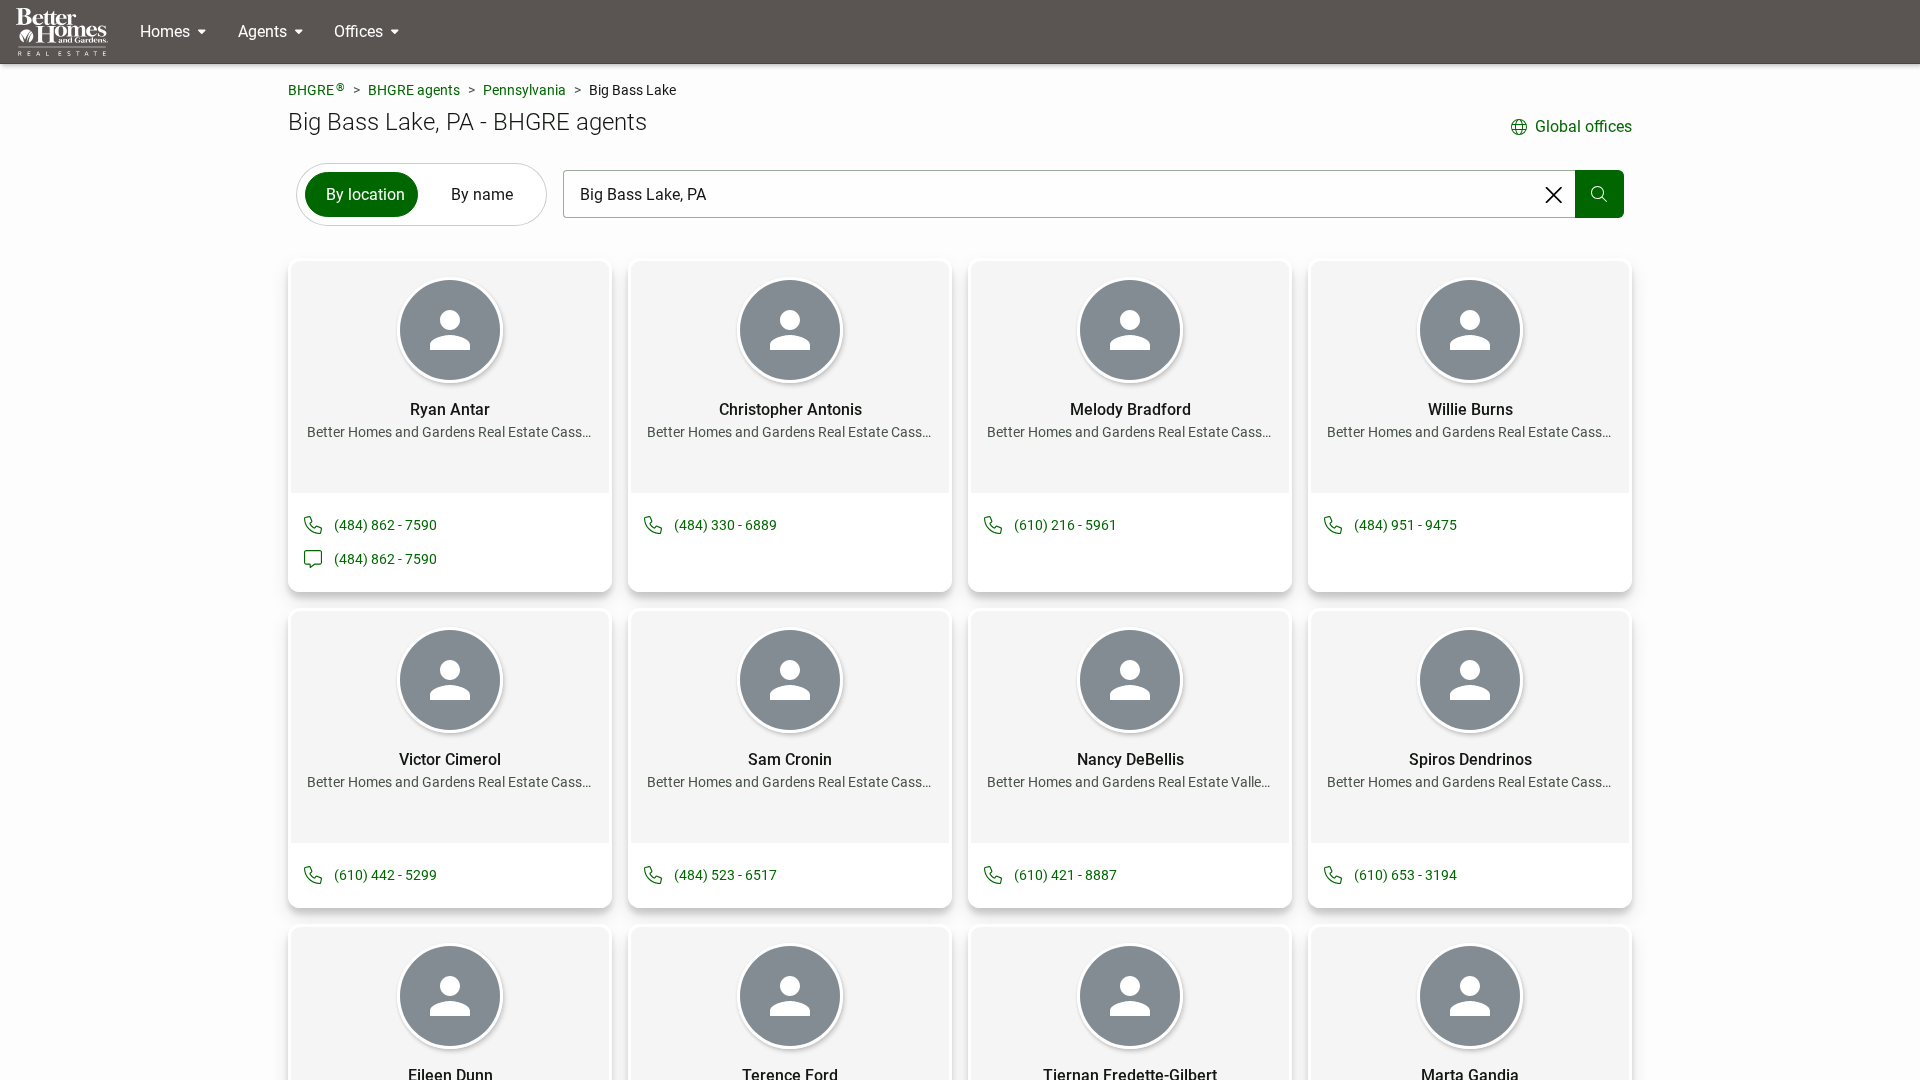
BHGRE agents (414, 90)
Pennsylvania (524, 90)
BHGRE (316, 89)
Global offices (1583, 126)
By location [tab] (365, 194)
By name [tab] (482, 194)
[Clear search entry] (1554, 195)
